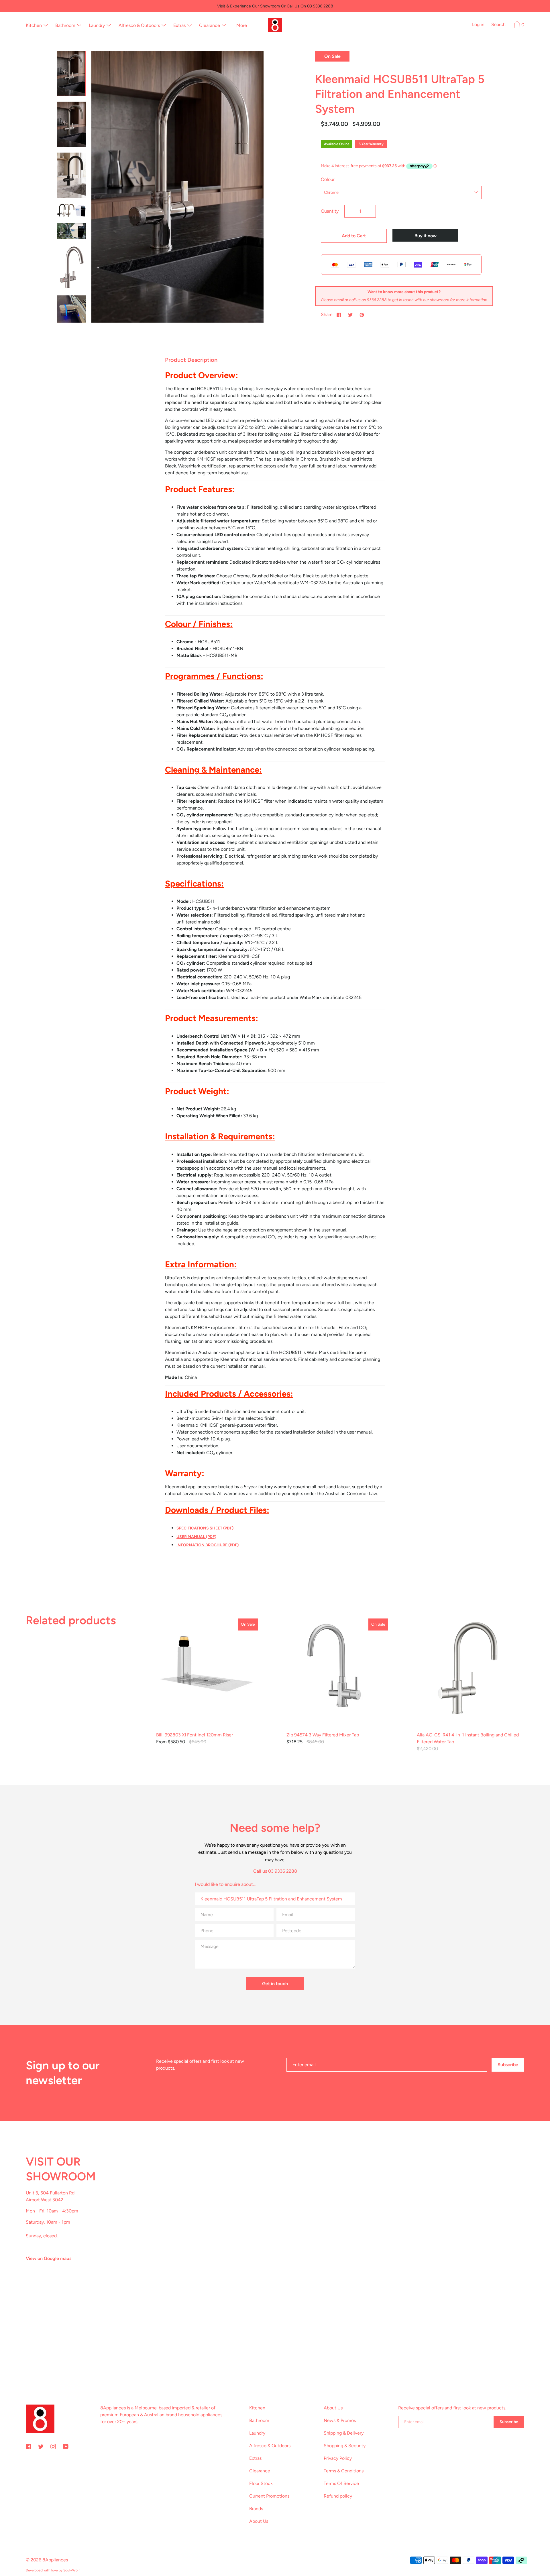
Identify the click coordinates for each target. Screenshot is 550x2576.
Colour (328, 179)
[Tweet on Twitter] (350, 315)
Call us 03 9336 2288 (275, 1871)
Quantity (330, 211)
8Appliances (55, 2560)
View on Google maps (49, 2258)
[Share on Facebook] (339, 315)
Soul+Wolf (71, 2570)
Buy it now (426, 236)
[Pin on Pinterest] (362, 315)
